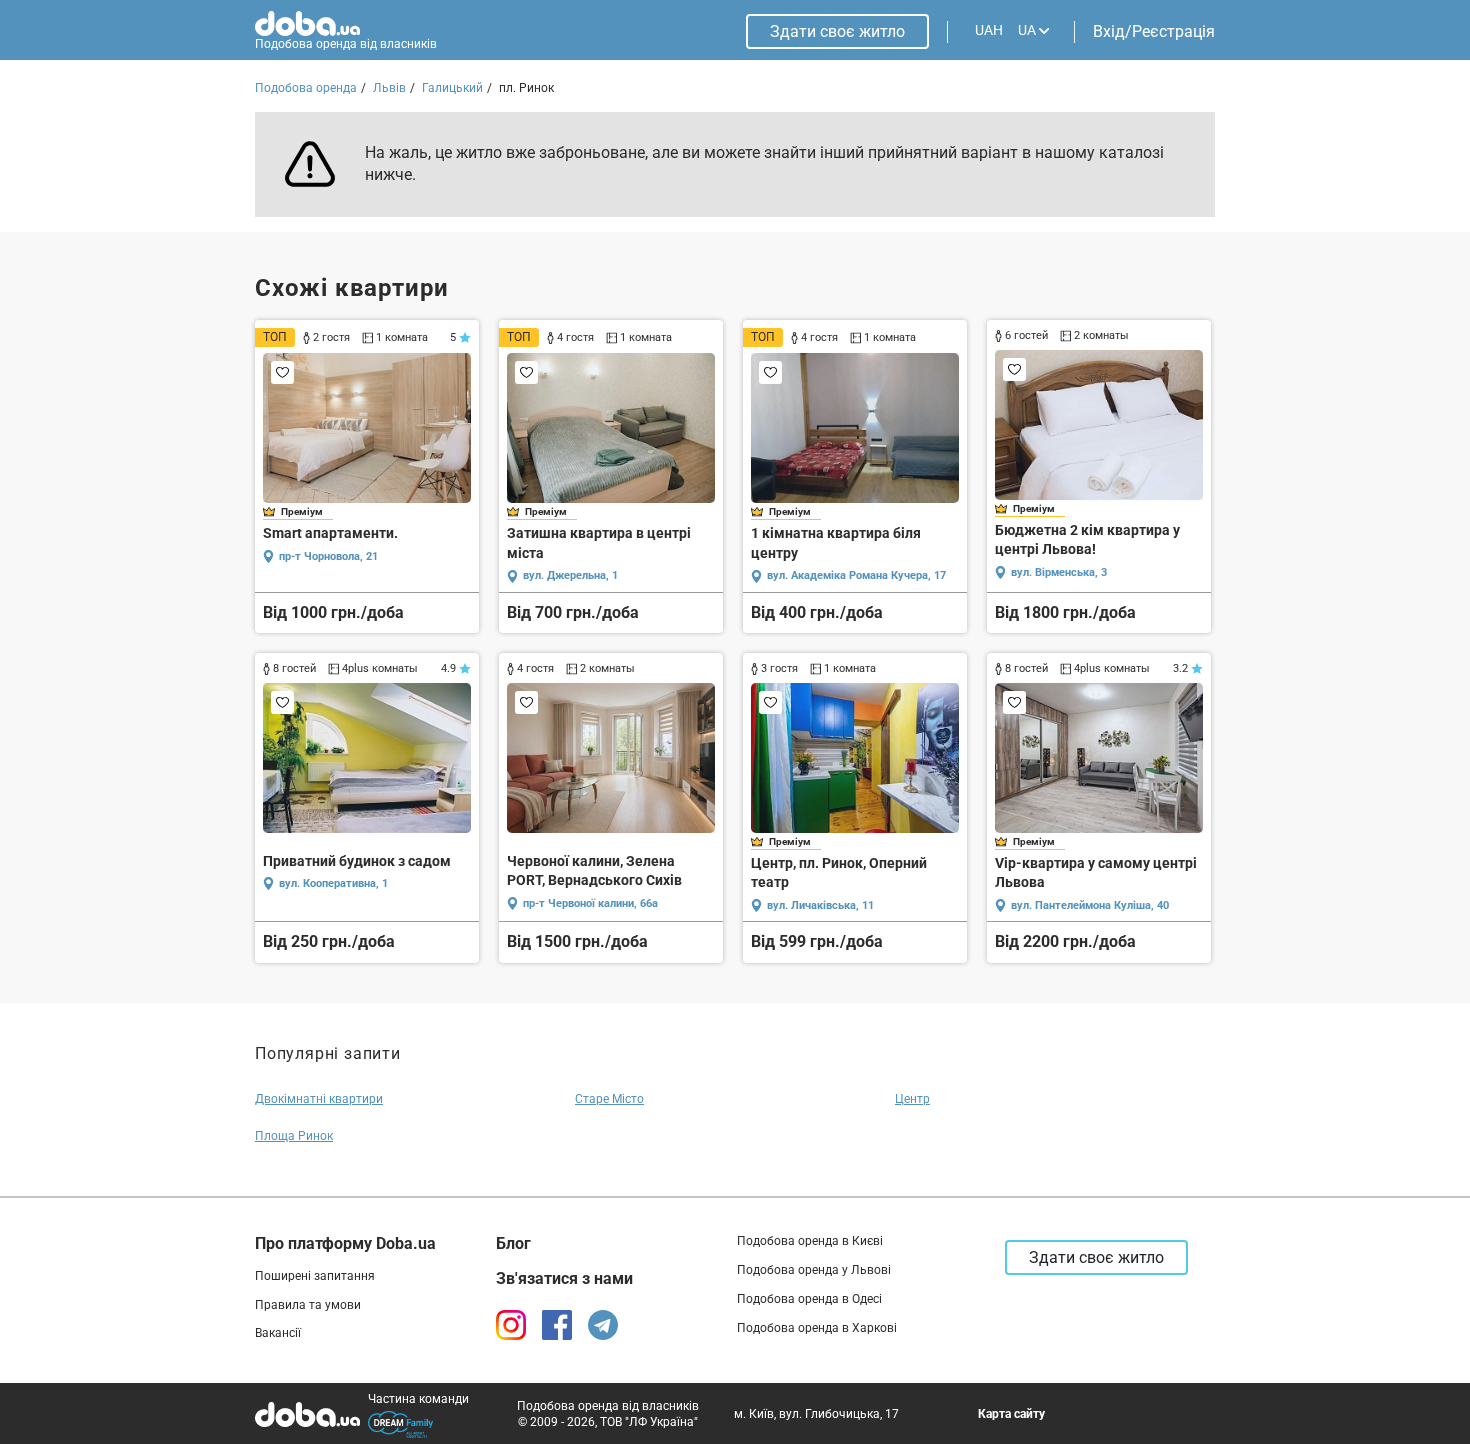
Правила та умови (308, 1305)
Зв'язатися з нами (564, 1278)
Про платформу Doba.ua (345, 1243)
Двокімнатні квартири (319, 1099)
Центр (912, 1099)
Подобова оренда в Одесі (809, 1299)
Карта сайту (1011, 1414)
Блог (513, 1243)
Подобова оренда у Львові (814, 1270)
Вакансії (278, 1333)
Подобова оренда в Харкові (817, 1328)
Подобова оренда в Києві (810, 1241)
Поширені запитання (315, 1276)
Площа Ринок (294, 1136)
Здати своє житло (837, 31)
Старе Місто (609, 1099)
